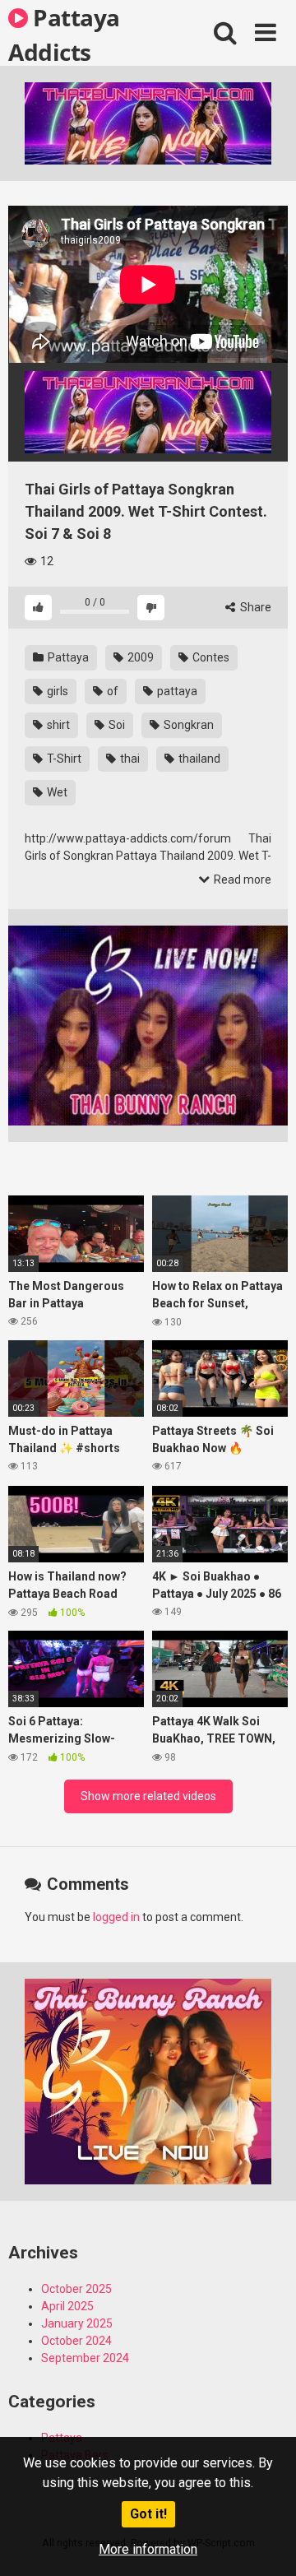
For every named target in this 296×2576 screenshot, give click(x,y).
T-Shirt (63, 759)
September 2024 (85, 2358)
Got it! (148, 2514)
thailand (198, 759)
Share (254, 607)
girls (56, 691)
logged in (116, 1917)
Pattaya (67, 657)
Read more (241, 880)
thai (129, 759)
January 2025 (77, 2323)
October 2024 (76, 2341)
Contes (210, 657)
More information (148, 2549)
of (111, 691)
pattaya (176, 691)
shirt (57, 725)
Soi (116, 725)
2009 (139, 657)
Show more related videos (148, 1796)
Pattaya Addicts (64, 34)
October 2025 (76, 2289)
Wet (56, 792)
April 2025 (67, 2306)
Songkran (187, 725)
